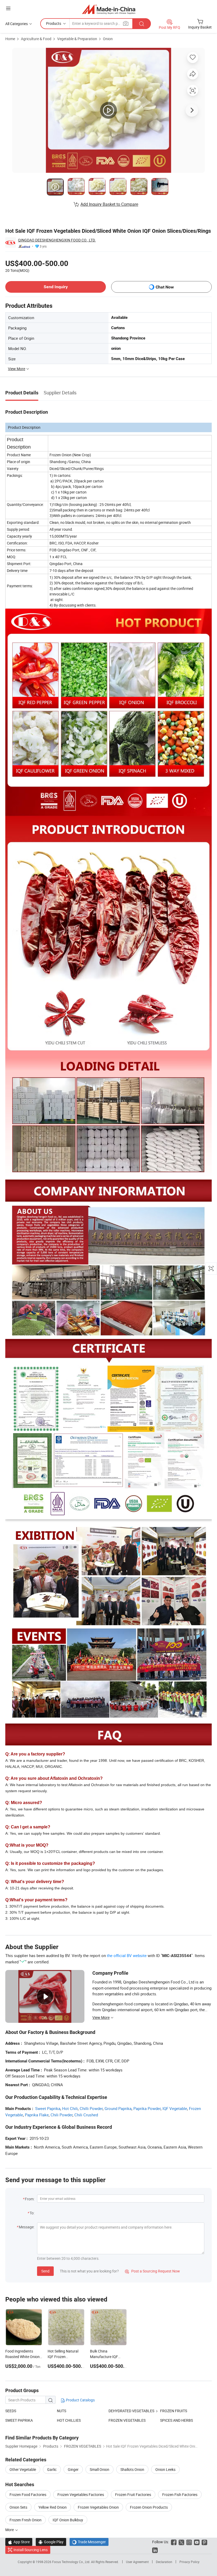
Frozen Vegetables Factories (81, 2495)
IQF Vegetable (175, 2108)
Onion (108, 39)
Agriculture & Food (36, 39)
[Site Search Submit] (142, 24)
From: (30, 2199)
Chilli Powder (91, 2108)
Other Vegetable (23, 2469)
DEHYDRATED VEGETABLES (131, 2411)
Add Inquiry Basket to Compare (109, 204)
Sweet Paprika (48, 2108)
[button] (8, 8)
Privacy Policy (189, 2562)
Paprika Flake (37, 2115)
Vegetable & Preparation (77, 39)
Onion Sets (18, 2507)
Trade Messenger (89, 2542)
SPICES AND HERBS (177, 2420)
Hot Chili (70, 2108)
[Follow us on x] (181, 2542)
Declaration (164, 2562)
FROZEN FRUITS (174, 2411)
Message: (27, 2227)
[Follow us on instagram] (189, 2542)
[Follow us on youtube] (197, 2542)
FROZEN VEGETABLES (127, 2420)
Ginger (73, 2469)
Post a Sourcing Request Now (152, 2271)
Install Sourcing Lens (31, 2550)
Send (45, 2271)
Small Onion (100, 2469)
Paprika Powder (147, 2108)
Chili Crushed (86, 2115)
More (10, 2530)
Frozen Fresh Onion (26, 2520)
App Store (19, 2542)
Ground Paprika (118, 2108)
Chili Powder (62, 2115)
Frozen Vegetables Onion (98, 2507)
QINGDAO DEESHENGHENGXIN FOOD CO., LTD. (57, 240)
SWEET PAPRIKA (19, 2420)
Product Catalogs (80, 2400)
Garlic (52, 2469)
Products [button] (54, 23)
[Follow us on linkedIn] (155, 2550)
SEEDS (11, 2411)
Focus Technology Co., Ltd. (72, 2562)
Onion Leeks (165, 2469)
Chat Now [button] (165, 287)
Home (10, 39)
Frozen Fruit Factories (133, 2495)
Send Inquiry (56, 287)
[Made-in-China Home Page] (109, 9)
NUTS (62, 2411)
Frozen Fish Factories (180, 2495)
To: (32, 2213)
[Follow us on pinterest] (204, 2542)
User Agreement (137, 2562)
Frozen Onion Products (149, 2507)
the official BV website (127, 1955)
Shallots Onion (132, 2469)
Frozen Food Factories (28, 2495)
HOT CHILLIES (69, 2420)
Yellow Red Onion (53, 2507)
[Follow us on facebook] (174, 2542)
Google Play (51, 2542)
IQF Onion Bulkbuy (68, 2520)
